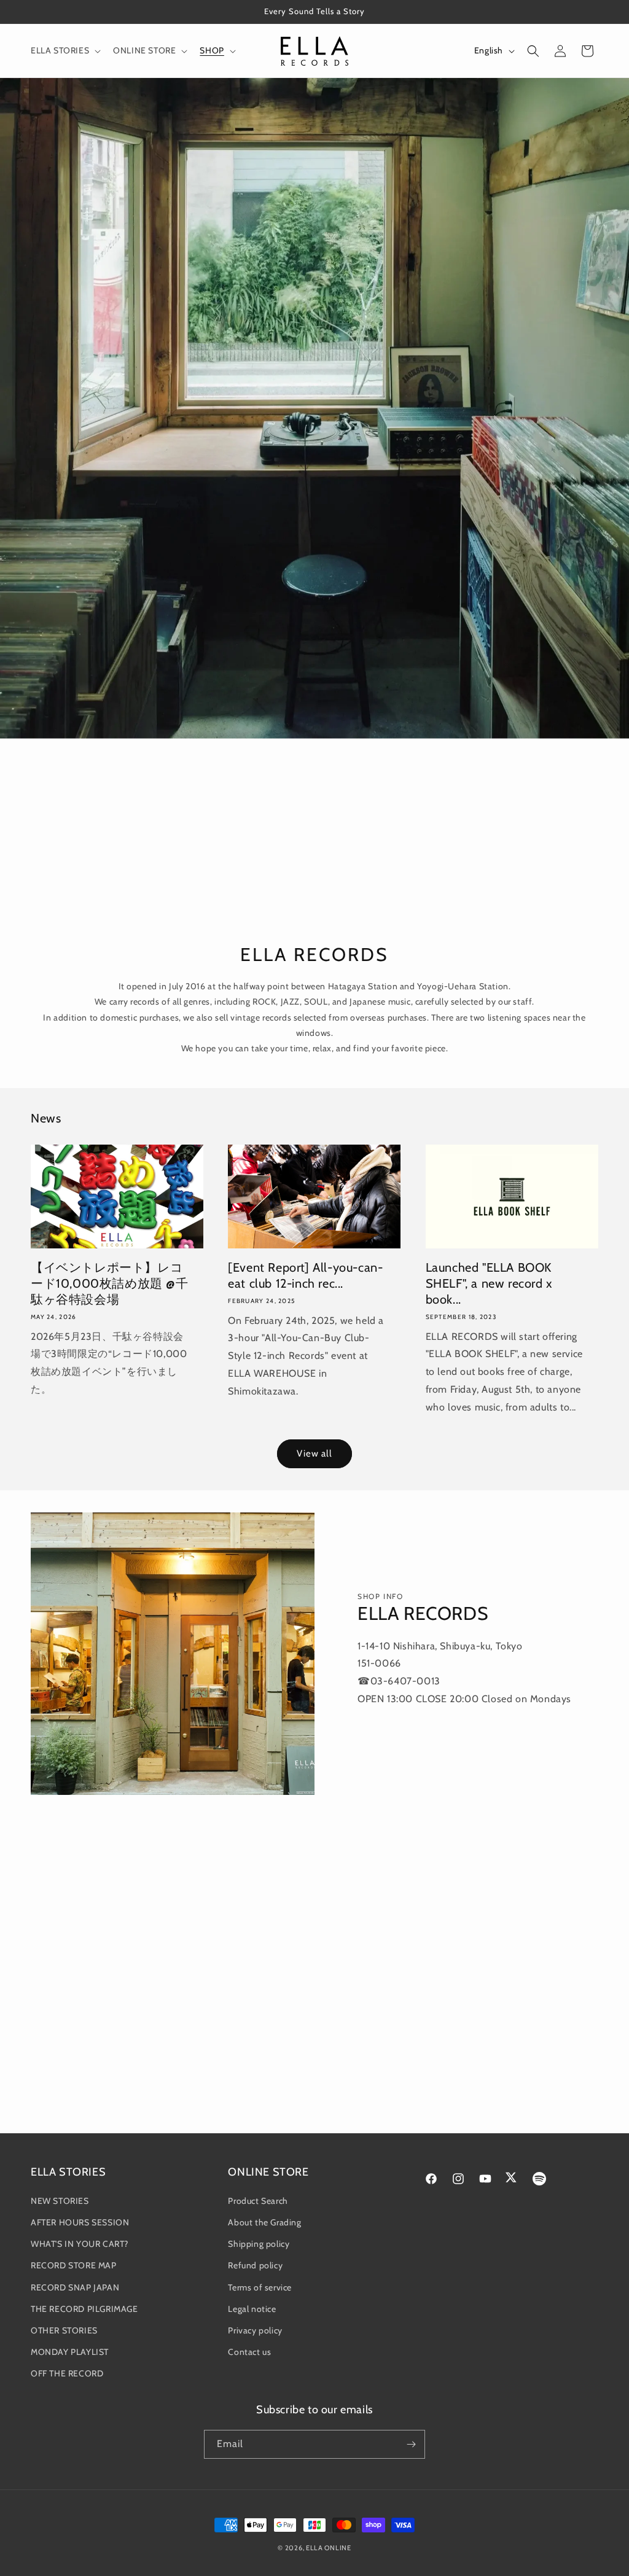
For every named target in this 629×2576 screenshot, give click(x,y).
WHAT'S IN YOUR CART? (80, 2244)
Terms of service (260, 2287)
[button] (64, 50)
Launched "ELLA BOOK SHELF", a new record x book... (489, 1283)
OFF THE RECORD (67, 2373)
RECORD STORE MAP (74, 2265)
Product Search (258, 2201)
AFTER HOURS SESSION (80, 2222)
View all (314, 1453)
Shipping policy (259, 2244)
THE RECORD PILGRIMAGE (84, 2309)
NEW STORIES (60, 2201)
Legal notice (252, 2309)
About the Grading (264, 2222)
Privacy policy (255, 2330)
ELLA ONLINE (329, 2548)
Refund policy (255, 2265)
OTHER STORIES (64, 2330)
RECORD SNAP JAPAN (75, 2287)
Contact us (249, 2352)
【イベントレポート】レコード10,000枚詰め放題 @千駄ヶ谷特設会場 (110, 1283)
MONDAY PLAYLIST (70, 2352)
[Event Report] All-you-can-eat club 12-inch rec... (305, 1275)
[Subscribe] (411, 2444)
